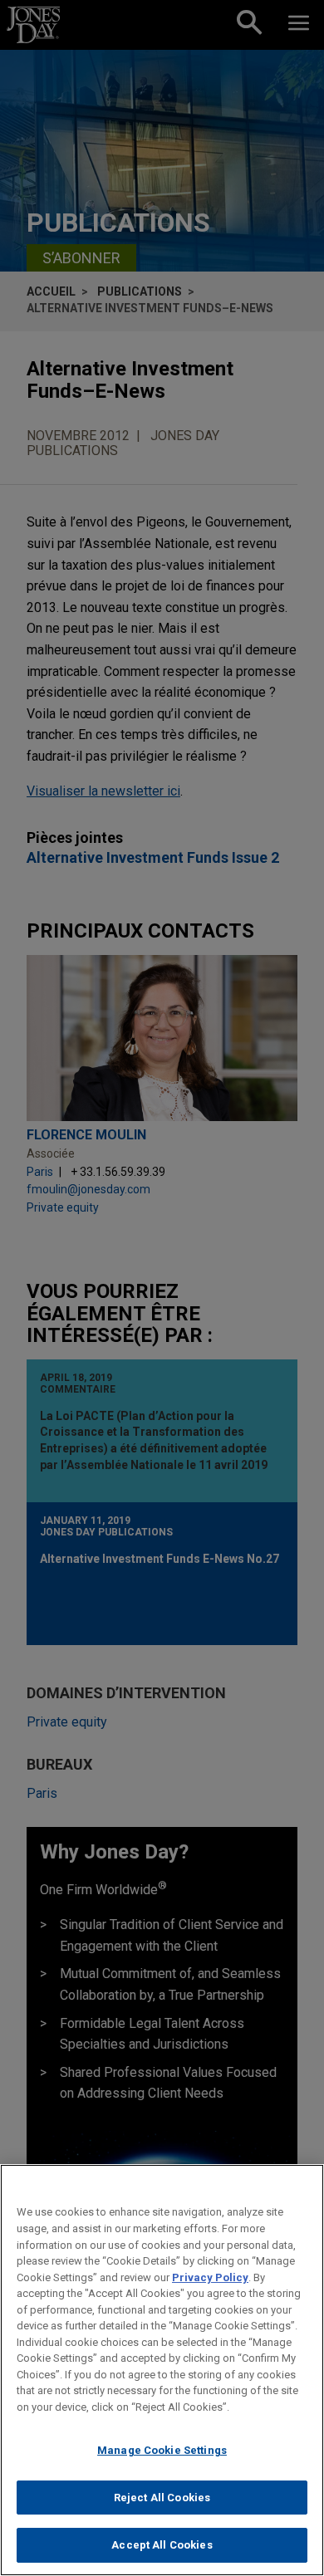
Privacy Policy (210, 2277)
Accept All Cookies (162, 2545)
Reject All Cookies (162, 2498)
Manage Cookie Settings (162, 2450)
